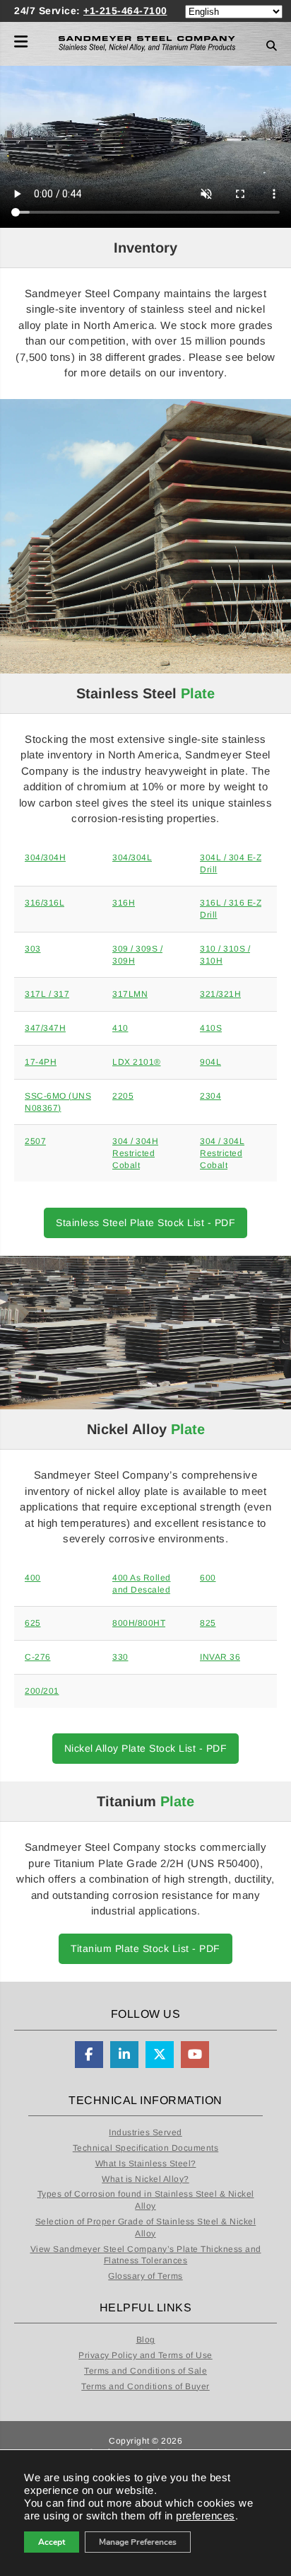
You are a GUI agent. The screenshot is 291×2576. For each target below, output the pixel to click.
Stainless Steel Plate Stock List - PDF (145, 1223)
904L (210, 1062)
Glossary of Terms (145, 2276)
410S (211, 1028)
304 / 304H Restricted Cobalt (135, 1153)
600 (208, 1578)
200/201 (42, 1691)
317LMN (130, 994)
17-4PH (41, 1062)
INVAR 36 (220, 1657)
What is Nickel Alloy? (145, 2179)
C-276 (38, 1657)
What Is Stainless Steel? (146, 2164)
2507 (35, 1141)
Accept (52, 2542)
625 (33, 1623)
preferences (206, 2516)
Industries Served (145, 2132)
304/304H (45, 857)
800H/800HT (139, 1623)
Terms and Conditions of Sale (145, 2371)
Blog (146, 2340)
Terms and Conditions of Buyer (145, 2386)
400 (33, 1578)
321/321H (220, 994)
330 (120, 1657)
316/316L (44, 903)
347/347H (45, 1028)
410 (120, 1028)
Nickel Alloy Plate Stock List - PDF (146, 1748)
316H (124, 903)
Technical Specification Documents (146, 2148)
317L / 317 (47, 994)
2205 (123, 1096)
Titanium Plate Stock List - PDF (145, 1948)
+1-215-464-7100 (125, 11)
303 (33, 949)
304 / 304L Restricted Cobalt (222, 1153)
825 (208, 1623)
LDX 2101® (137, 1062)
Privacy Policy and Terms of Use (145, 2355)
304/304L (132, 857)
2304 (210, 1096)
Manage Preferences (138, 2542)
